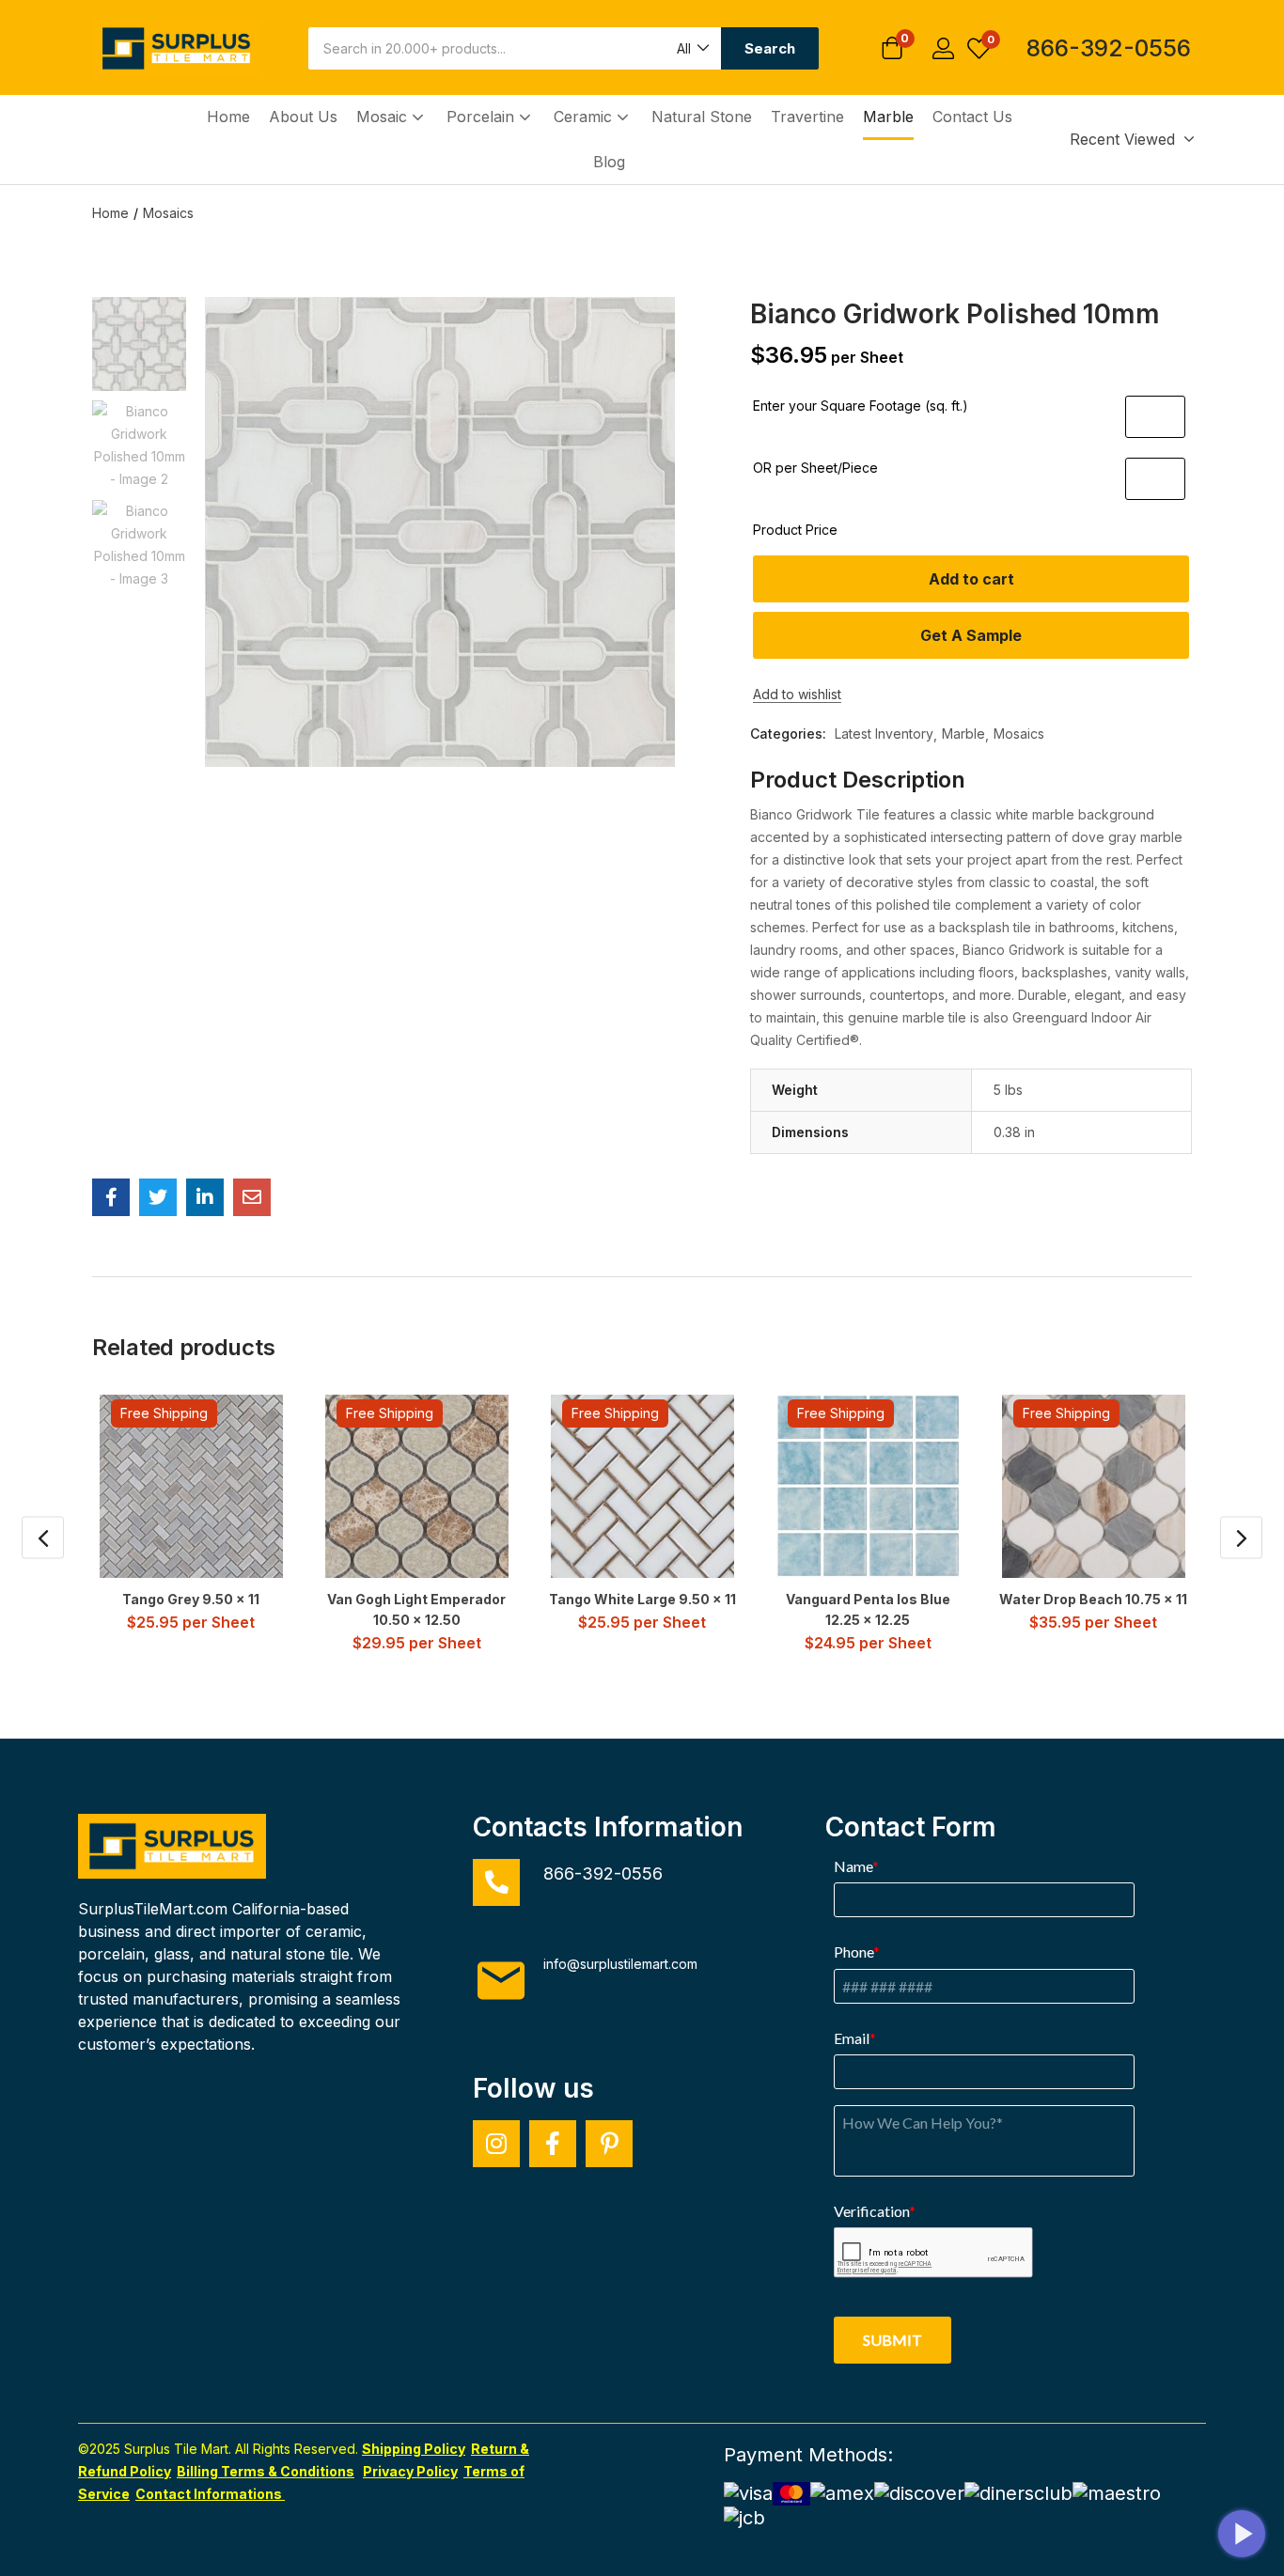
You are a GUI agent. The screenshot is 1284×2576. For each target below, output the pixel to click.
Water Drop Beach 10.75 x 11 (1093, 1599)
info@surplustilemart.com (620, 1964)
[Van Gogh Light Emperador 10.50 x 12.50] (417, 1486)
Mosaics (168, 213)
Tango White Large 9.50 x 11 (642, 1599)
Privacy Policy (410, 2471)
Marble (888, 117)
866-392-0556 (1109, 48)
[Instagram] (496, 2144)
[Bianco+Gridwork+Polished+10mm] (158, 1197)
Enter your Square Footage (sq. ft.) (861, 406)
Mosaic (384, 117)
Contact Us (972, 117)
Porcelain (483, 117)
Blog (609, 162)
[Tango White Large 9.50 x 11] (642, 1486)
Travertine (807, 117)
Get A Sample (971, 635)
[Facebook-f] (553, 2144)
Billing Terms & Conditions (266, 2471)
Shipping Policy (414, 2449)
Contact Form (911, 1827)
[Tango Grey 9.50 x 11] (191, 1486)
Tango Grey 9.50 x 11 (191, 1599)
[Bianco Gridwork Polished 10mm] (111, 1197)
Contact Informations (210, 2494)
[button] (692, 48)
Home (228, 117)
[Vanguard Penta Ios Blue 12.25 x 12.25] (868, 1486)
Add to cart (971, 579)
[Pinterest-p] (609, 2144)
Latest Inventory (884, 734)
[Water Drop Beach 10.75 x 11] (1094, 1486)
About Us (303, 117)
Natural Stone (702, 117)
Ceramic (585, 117)
